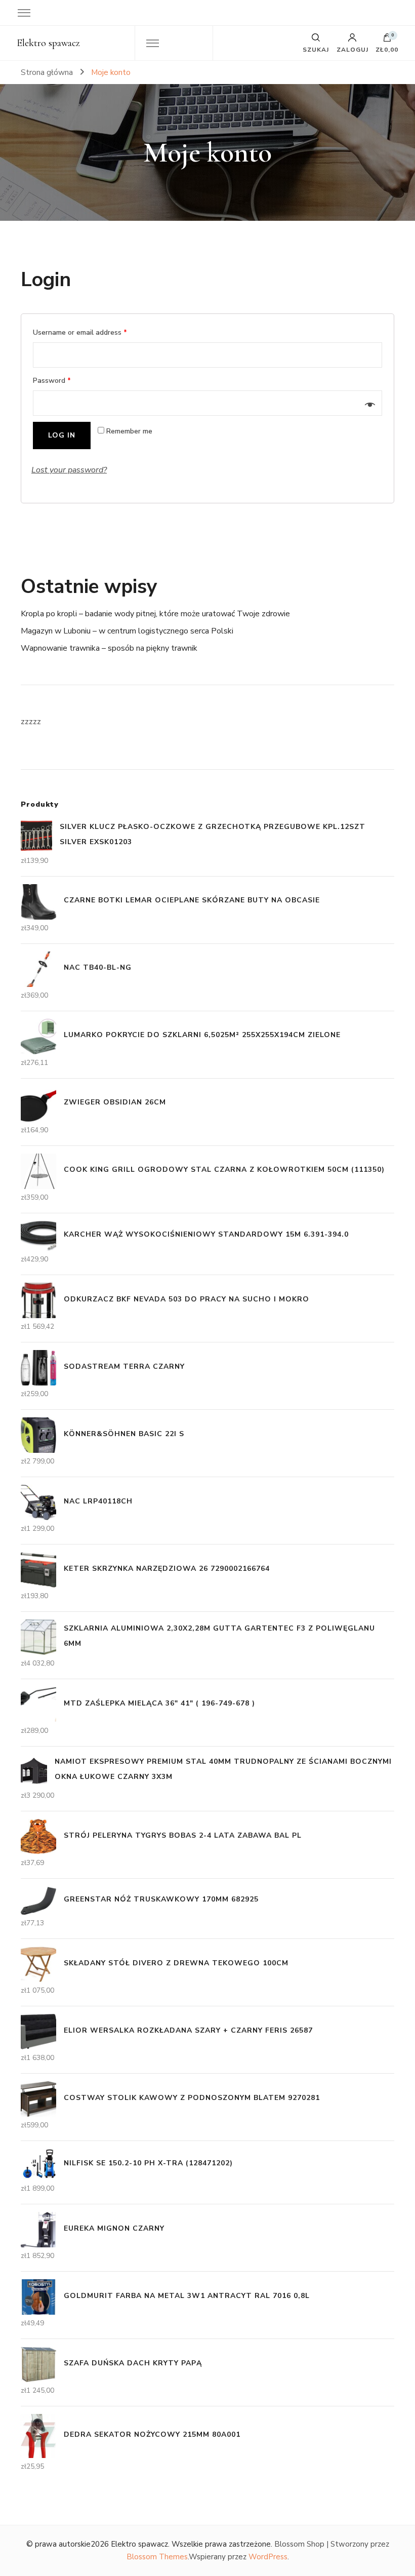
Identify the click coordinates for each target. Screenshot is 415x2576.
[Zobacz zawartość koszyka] (387, 40)
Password (52, 381)
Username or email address (80, 332)
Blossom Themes (157, 2557)
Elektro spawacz (48, 43)
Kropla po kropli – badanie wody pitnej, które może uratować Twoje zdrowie (155, 614)
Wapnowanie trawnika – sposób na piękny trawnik (109, 648)
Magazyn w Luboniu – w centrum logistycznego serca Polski (127, 631)
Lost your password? (69, 470)
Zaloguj (352, 49)
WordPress (268, 2557)
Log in (62, 435)
